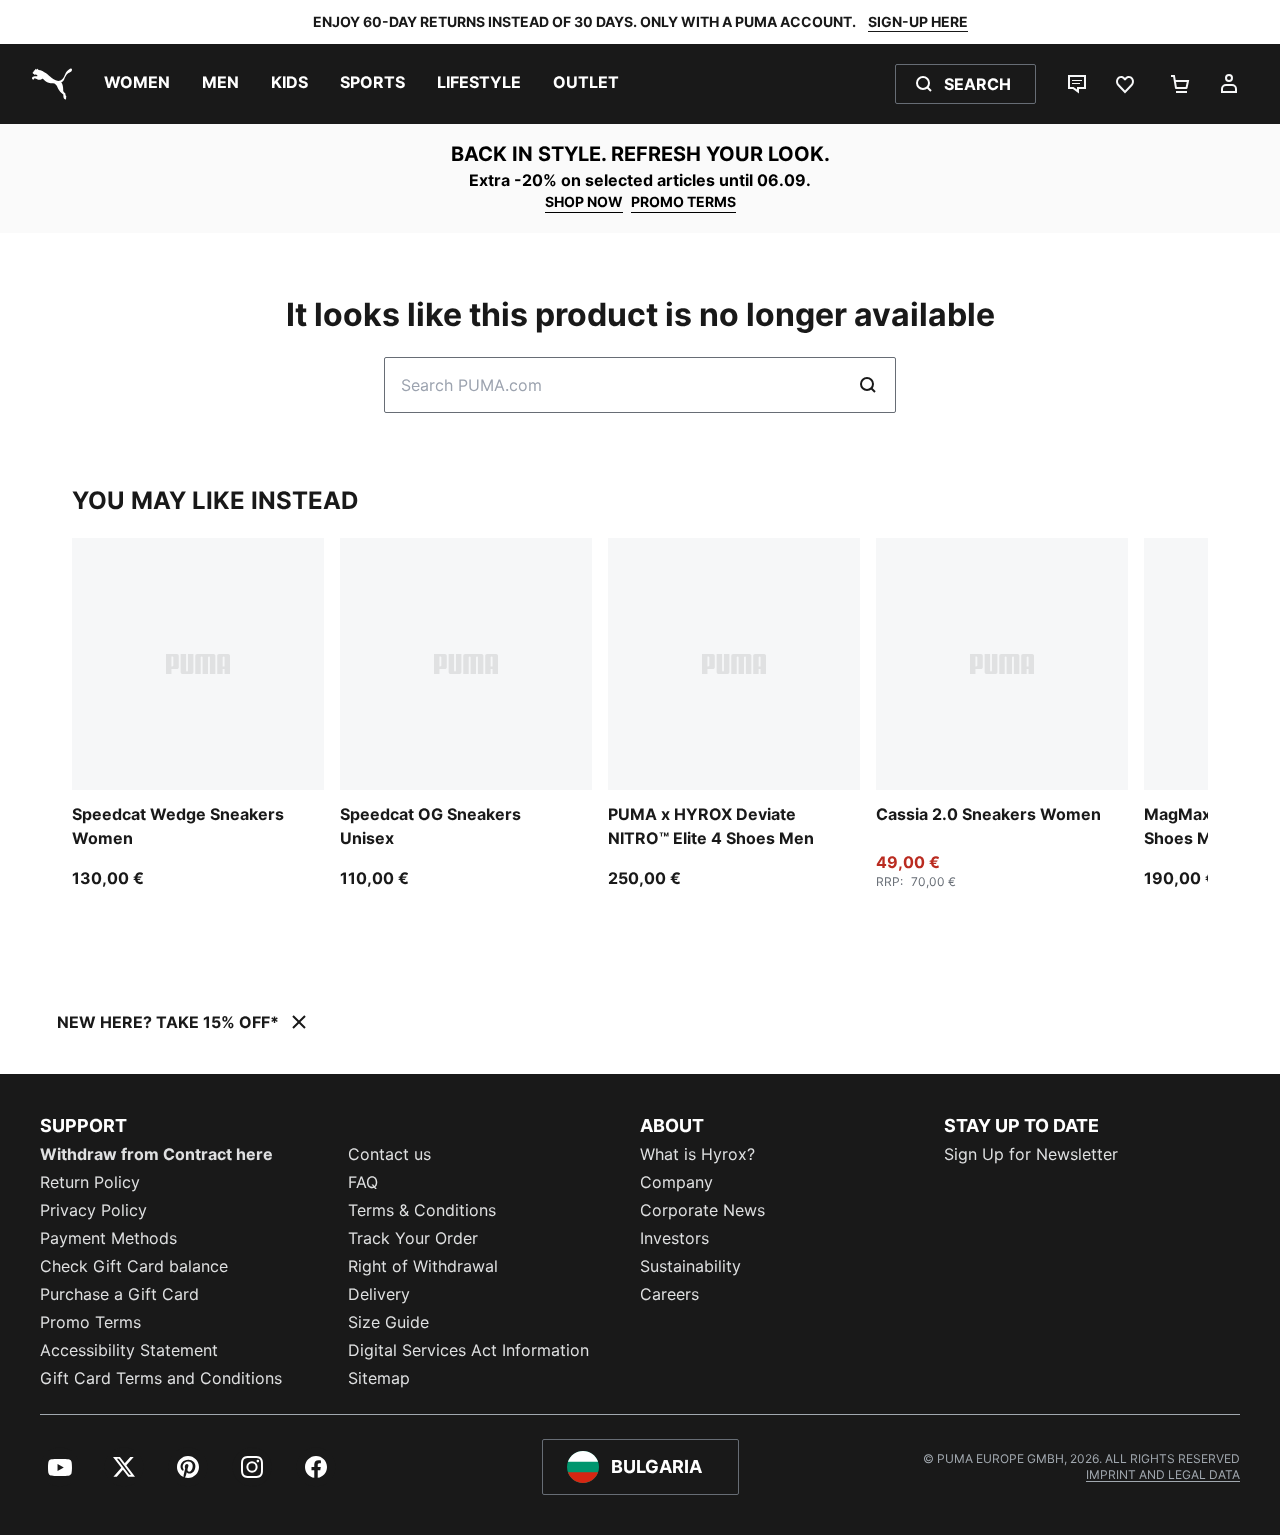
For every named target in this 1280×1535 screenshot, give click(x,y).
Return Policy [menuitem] (90, 1182)
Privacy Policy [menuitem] (93, 1210)
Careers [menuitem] (669, 1294)
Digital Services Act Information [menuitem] (468, 1350)
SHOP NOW (584, 201)
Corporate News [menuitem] (702, 1210)
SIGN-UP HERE (918, 21)
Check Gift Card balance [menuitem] (134, 1266)
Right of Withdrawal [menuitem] (423, 1266)
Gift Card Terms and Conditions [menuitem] (161, 1378)
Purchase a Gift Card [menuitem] (119, 1294)
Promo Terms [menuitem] (90, 1322)
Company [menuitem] (676, 1182)
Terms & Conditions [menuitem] (422, 1210)
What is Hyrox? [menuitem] (697, 1154)
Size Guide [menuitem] (388, 1322)
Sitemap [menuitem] (379, 1378)
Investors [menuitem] (674, 1238)
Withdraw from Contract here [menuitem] (156, 1154)
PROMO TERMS (683, 201)
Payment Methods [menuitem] (108, 1238)
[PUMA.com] (48, 84)
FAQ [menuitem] (363, 1182)
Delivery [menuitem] (379, 1294)
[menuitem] (137, 84)
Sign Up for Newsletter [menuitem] (1031, 1154)
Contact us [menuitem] (389, 1154)
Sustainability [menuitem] (690, 1266)
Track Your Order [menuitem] (413, 1238)
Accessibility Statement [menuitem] (129, 1350)
